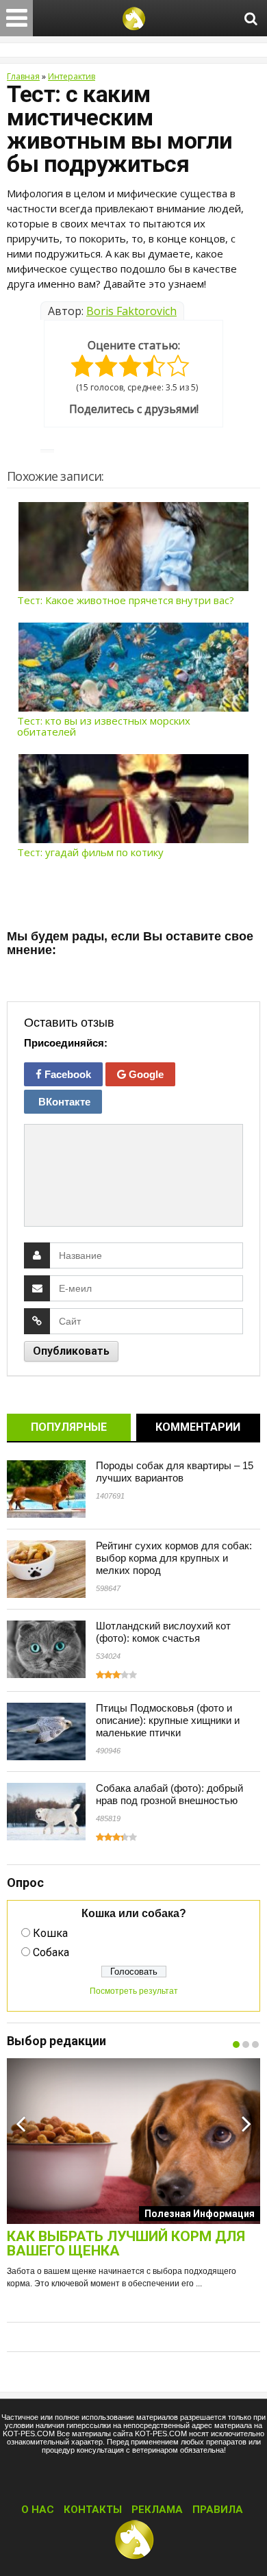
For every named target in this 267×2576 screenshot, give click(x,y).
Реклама (157, 2510)
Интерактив (72, 76)
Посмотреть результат (134, 1991)
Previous (21, 2123)
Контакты (93, 2510)
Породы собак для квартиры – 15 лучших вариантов (175, 1472)
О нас (38, 2510)
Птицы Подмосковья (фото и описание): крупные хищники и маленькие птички (168, 1720)
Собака (51, 1952)
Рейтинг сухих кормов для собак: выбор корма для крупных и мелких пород (174, 1558)
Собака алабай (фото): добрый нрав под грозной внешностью (169, 1794)
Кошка (50, 1933)
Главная (23, 76)
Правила (218, 2510)
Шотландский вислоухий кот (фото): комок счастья (163, 1632)
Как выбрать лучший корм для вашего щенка (126, 2244)
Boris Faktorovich (131, 311)
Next (246, 2123)
